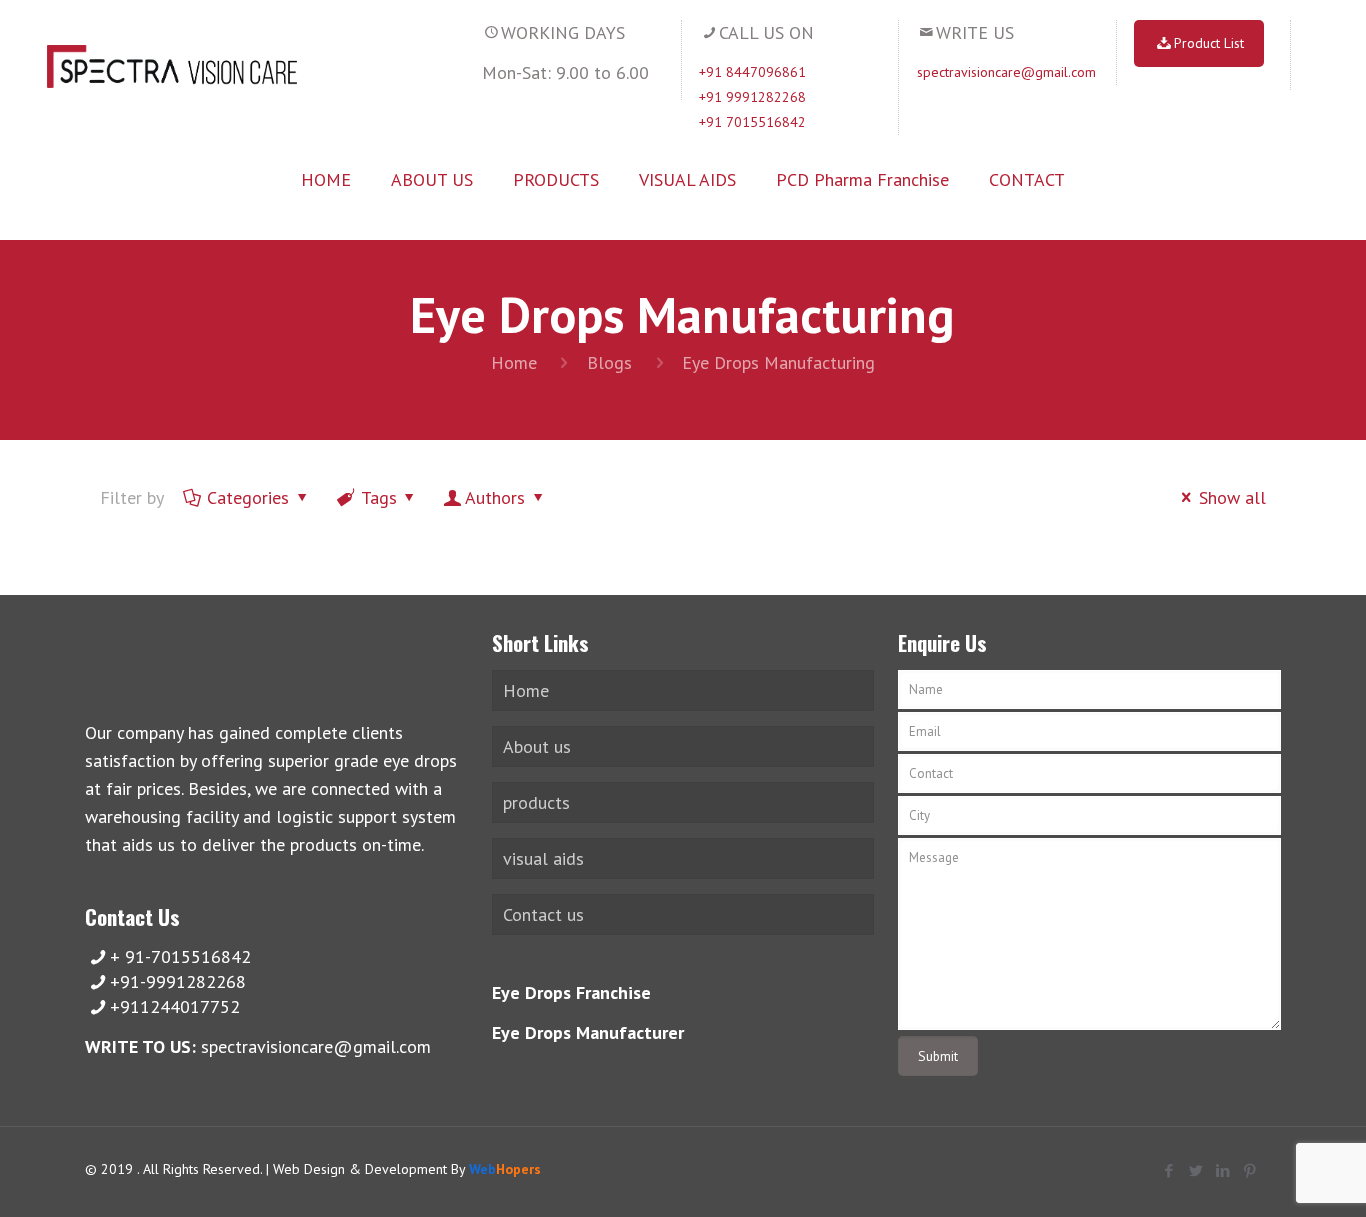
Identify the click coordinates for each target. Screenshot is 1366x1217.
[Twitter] (1196, 1170)
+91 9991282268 (752, 97)
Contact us (543, 914)
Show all (1232, 497)
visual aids (543, 858)
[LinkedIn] (1223, 1170)
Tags (379, 497)
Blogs (609, 362)
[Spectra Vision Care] (172, 65)
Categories (248, 497)
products (536, 802)
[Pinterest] (1250, 1170)
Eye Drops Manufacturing (778, 362)
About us (537, 746)
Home (514, 362)
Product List (1209, 43)
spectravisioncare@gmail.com (1006, 72)
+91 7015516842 (752, 122)
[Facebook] (1169, 1170)
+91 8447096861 (752, 72)
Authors (495, 497)
